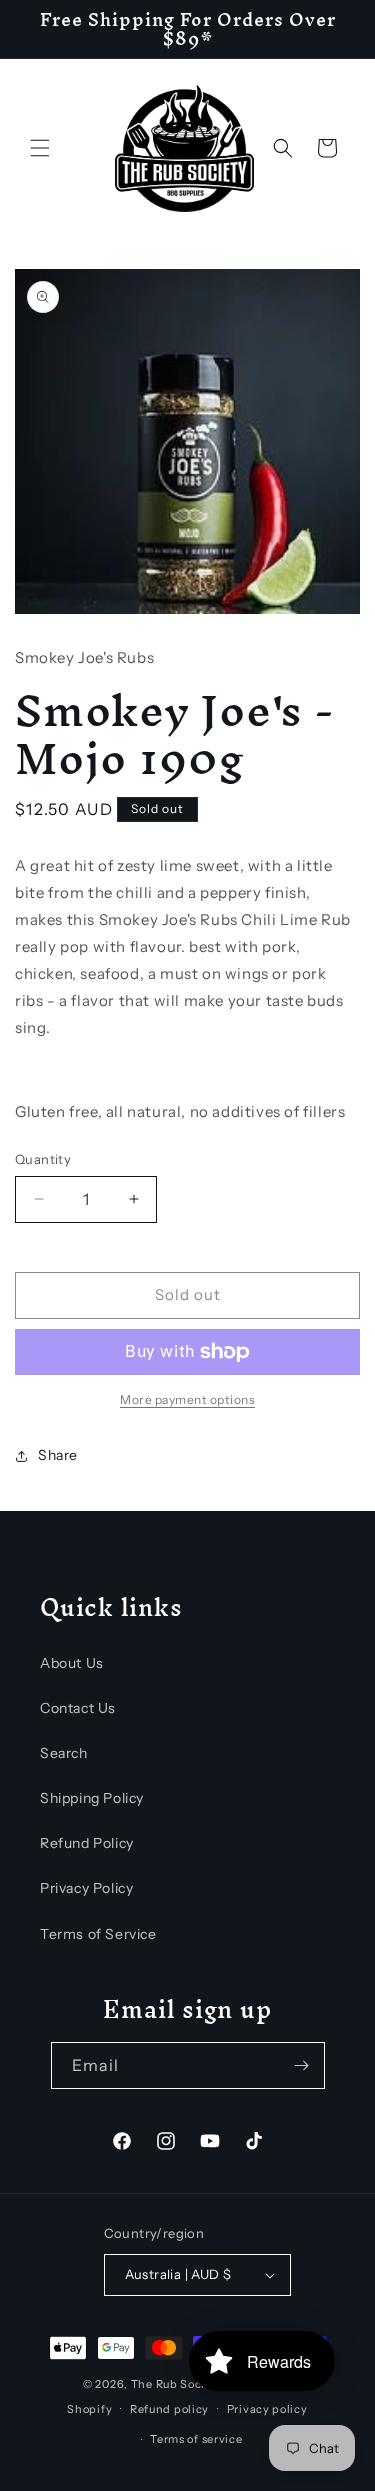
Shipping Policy (92, 1798)
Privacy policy (267, 2409)
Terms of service (196, 2439)
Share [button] (58, 1455)
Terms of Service (98, 1934)
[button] (40, 148)
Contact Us (78, 1708)
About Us (72, 1663)
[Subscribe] (302, 2065)
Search (64, 1753)
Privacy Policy (86, 1888)
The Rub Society (177, 2384)
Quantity (43, 1159)
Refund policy (169, 2409)
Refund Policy (87, 1843)
